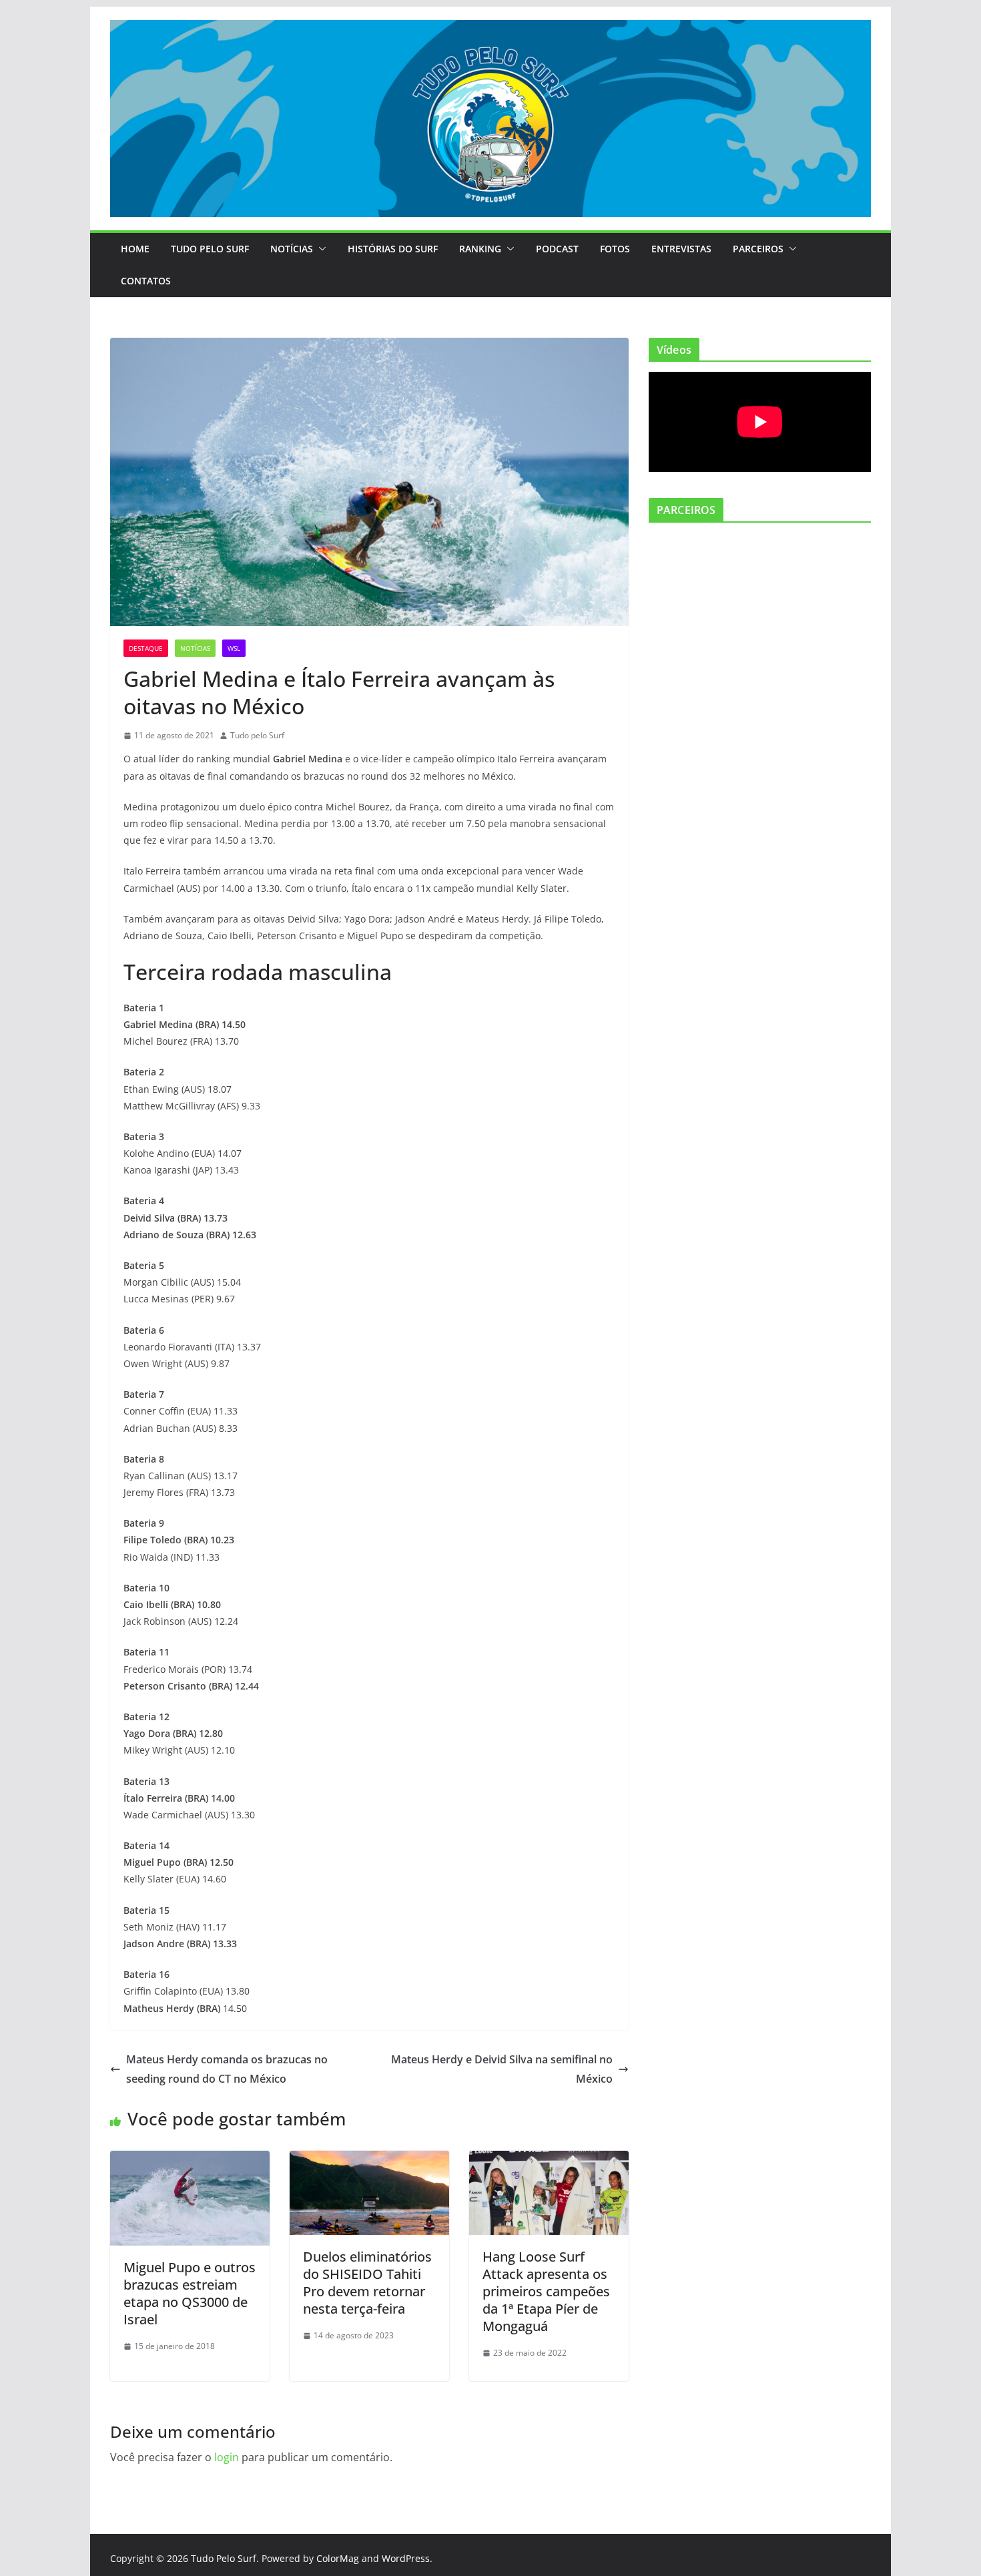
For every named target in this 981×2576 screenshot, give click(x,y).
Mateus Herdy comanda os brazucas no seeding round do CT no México (227, 2069)
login (227, 2457)
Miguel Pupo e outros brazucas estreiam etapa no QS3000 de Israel (190, 2293)
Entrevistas (681, 249)
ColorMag (338, 2558)
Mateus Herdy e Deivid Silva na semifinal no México (502, 2069)
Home (135, 249)
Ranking (480, 249)
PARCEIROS (758, 249)
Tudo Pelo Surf (210, 249)
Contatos (146, 281)
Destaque (146, 648)
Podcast (557, 249)
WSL (234, 648)
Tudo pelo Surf (257, 735)
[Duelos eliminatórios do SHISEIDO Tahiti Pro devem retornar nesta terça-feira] (369, 2160)
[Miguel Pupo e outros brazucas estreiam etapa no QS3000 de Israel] (190, 2160)
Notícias (292, 249)
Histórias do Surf (393, 249)
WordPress (406, 2558)
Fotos (615, 249)
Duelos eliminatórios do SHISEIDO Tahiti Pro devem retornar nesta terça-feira (367, 2283)
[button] (320, 249)
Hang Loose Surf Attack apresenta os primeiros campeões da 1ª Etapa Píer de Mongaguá (546, 2291)
